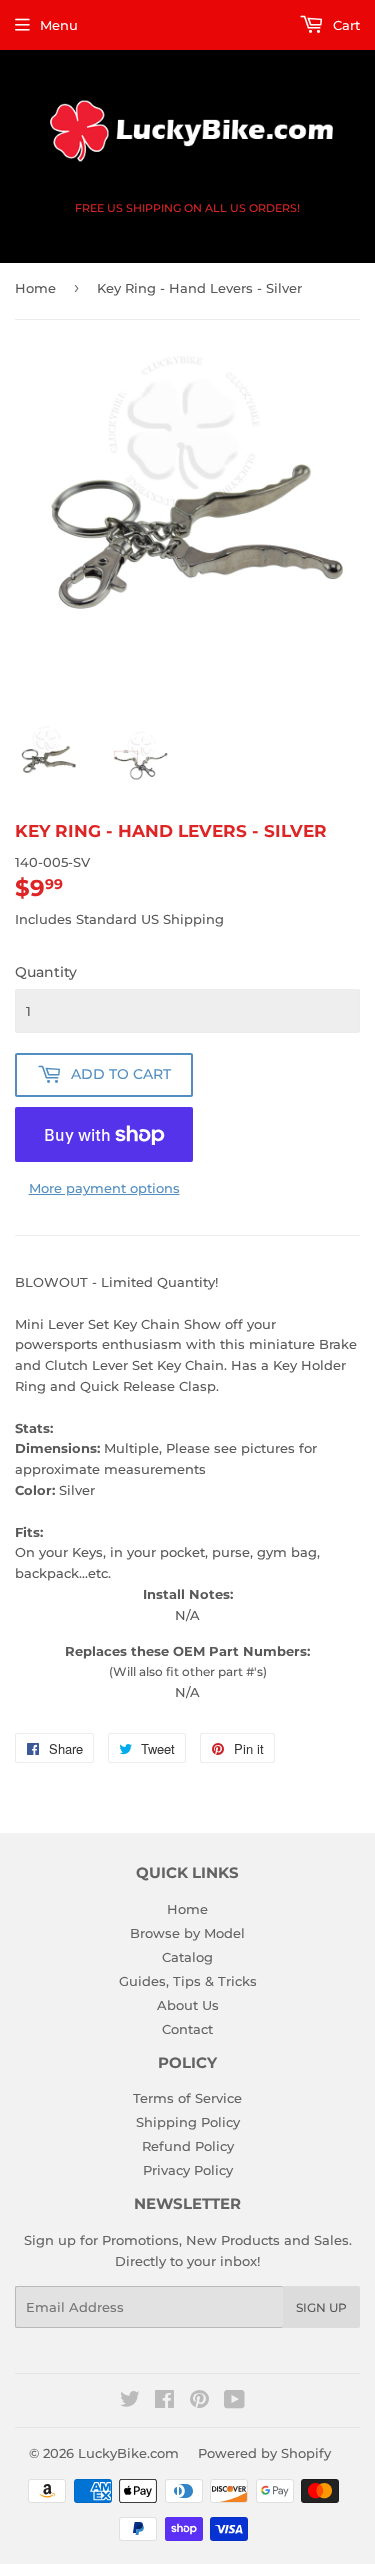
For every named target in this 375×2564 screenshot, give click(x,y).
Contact (187, 2029)
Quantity (46, 972)
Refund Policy (188, 2146)
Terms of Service (187, 2098)
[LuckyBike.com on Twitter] (130, 2402)
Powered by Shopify (264, 2453)
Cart (344, 25)
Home (35, 288)
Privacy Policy (188, 2170)
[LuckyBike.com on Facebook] (164, 2402)
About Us (188, 2005)
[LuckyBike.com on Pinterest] (199, 2402)
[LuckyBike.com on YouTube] (234, 2402)
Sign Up (321, 2307)
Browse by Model (187, 1933)
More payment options (104, 1188)
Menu (59, 25)
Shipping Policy (188, 2122)
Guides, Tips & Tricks (188, 1981)
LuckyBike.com (128, 2453)
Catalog (187, 1957)
